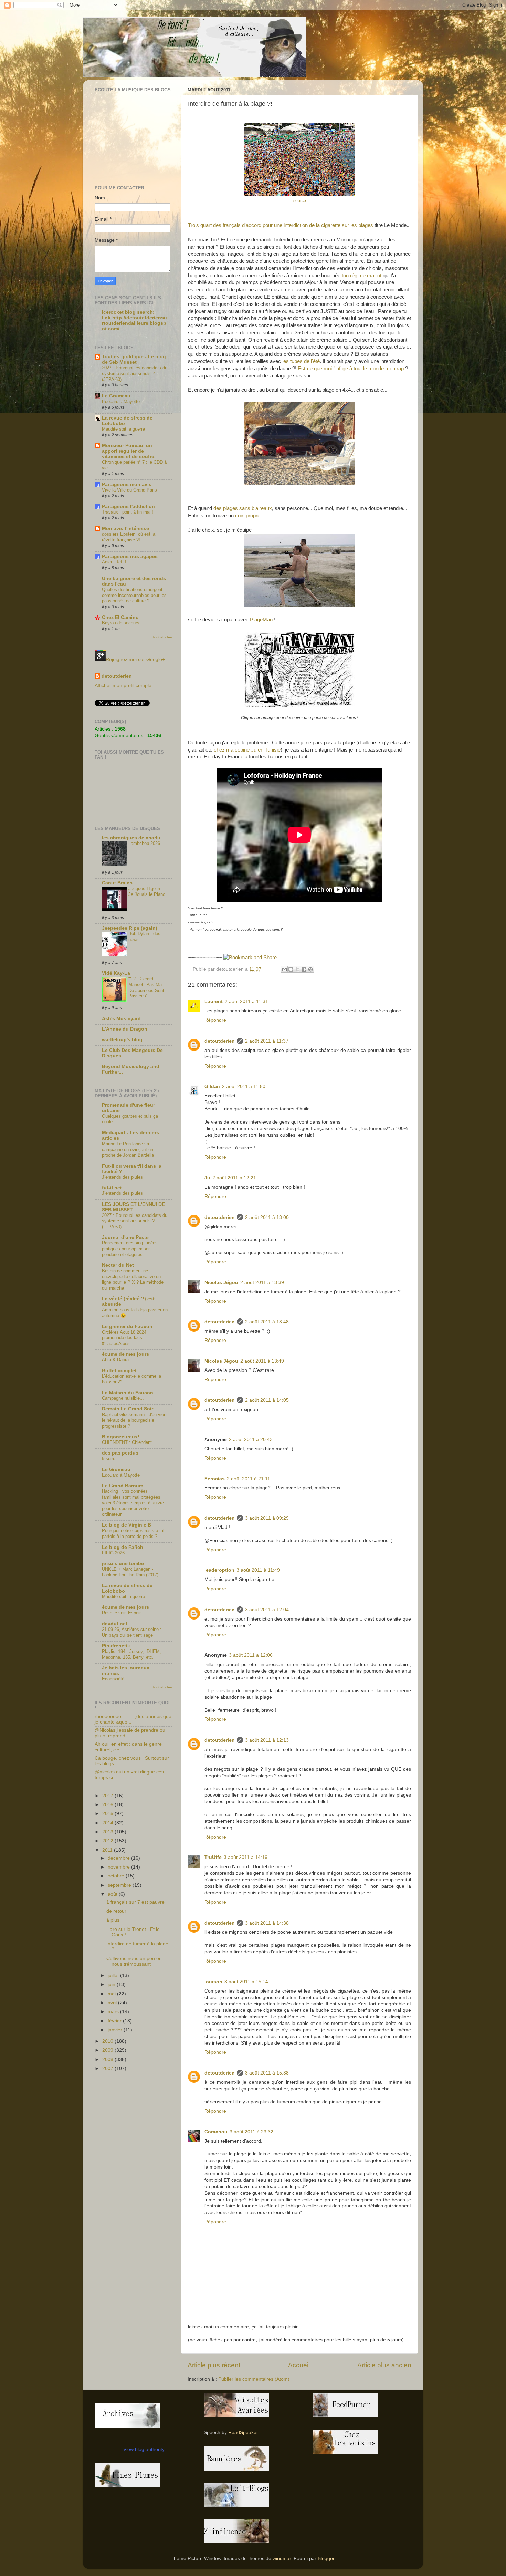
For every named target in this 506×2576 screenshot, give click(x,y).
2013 (108, 1832)
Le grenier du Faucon (127, 1327)
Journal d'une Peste (125, 1237)
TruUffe (213, 1857)
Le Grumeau (116, 396)
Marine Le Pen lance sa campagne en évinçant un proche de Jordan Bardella (128, 1149)
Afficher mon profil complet (124, 686)
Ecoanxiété (113, 1679)
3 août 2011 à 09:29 (267, 1518)
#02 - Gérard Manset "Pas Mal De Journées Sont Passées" (146, 987)
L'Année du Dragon (125, 1029)
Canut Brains (117, 883)
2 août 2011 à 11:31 (246, 1001)
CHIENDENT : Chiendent (127, 1442)
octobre (117, 1876)
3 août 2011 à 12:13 (267, 1740)
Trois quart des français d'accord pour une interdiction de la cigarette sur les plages (281, 225)
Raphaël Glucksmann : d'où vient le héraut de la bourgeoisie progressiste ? (135, 1420)
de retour (116, 1911)
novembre (119, 1867)
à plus (113, 1920)
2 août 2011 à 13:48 (267, 1322)
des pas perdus (120, 1453)
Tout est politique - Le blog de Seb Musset (134, 359)
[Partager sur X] (297, 969)
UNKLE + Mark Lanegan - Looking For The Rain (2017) (130, 1572)
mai (112, 1994)
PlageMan (261, 620)
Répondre (215, 1020)
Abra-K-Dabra (115, 1360)
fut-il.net (112, 1188)
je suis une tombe (123, 1564)
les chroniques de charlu (131, 838)
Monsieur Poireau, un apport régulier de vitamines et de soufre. (129, 451)
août (113, 1894)
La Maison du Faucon (128, 1393)
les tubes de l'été (301, 361)
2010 (108, 2041)
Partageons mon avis (127, 484)
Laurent (214, 1001)
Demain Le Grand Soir (128, 1409)
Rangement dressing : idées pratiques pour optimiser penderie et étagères (130, 1249)
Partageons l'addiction (128, 506)
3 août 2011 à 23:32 (251, 2132)
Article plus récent (214, 2365)
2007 (108, 2068)
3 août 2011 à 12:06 (251, 1655)
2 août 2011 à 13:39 (262, 1282)
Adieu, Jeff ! (114, 562)
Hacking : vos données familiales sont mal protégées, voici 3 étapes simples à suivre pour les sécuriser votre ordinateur (133, 1503)
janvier (116, 2030)
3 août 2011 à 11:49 (258, 1570)
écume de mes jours (125, 1354)
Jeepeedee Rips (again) (130, 928)
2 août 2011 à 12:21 (234, 1178)
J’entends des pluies (122, 1177)
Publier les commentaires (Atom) (254, 2379)
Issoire (109, 1458)
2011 (108, 1850)
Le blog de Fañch (123, 1547)
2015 (108, 1814)
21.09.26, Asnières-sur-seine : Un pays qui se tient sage (132, 1632)
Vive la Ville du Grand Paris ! (131, 490)
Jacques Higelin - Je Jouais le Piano (147, 891)
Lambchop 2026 (144, 843)
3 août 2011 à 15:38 (267, 2073)
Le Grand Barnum (123, 1486)
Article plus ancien (384, 2365)
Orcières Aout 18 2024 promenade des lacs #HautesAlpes (124, 1338)
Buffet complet (119, 1371)
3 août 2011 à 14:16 (246, 1857)
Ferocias (215, 1479)
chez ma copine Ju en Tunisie (247, 750)
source (300, 201)
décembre (119, 1858)
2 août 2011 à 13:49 (262, 1361)
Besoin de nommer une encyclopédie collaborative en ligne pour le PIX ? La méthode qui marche (133, 1279)
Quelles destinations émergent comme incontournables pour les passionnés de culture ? (134, 595)
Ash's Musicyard (121, 1019)
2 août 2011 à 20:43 (251, 1440)
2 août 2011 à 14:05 (267, 1400)
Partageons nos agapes (130, 556)
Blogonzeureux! (121, 1437)
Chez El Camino (120, 617)
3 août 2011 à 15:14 (246, 1982)
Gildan (212, 1087)
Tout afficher (162, 637)
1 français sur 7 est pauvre (135, 1902)
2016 (108, 1805)
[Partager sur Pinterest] (310, 969)
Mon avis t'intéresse (125, 529)
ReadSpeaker (243, 2433)
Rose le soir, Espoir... (123, 1613)
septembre (120, 1885)
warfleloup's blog (122, 1040)
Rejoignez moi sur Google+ (135, 659)
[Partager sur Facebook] (304, 969)
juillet (114, 1975)
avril (113, 2003)
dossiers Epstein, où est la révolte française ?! (129, 537)
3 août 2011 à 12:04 (267, 1610)
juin (112, 1984)
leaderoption (219, 1570)
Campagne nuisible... (123, 1398)
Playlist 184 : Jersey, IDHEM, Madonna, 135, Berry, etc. (131, 1654)
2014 (108, 1823)
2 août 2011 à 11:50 (244, 1087)
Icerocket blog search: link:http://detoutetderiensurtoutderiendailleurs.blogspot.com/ (134, 320)
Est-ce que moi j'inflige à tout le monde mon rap (351, 369)
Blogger (326, 2559)
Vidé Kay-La (116, 973)
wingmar (282, 2559)
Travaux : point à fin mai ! (128, 512)
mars (114, 2012)
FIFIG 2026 (113, 1553)
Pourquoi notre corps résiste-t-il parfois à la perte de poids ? (133, 1533)
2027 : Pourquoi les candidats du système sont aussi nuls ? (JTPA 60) (135, 373)
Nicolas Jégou (221, 1282)
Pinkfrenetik (116, 1646)
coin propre (248, 516)
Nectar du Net (118, 1265)
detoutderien (220, 1041)
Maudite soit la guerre (123, 429)
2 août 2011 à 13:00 (267, 1217)
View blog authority (144, 2449)
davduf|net (115, 1624)
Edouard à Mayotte (121, 401)
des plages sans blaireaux (243, 508)
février (115, 2021)
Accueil (299, 2365)
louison (213, 1982)
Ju (207, 1178)
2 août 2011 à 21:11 (249, 1479)
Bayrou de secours (121, 623)
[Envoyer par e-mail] (284, 969)
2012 (108, 1841)
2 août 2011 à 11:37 (267, 1041)
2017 (108, 1796)
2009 (108, 2050)
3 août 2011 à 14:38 (267, 1923)
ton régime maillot (362, 276)
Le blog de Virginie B (126, 1525)
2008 (108, 2060)
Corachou (216, 2132)
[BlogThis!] (291, 969)
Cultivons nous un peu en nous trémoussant (134, 1961)
